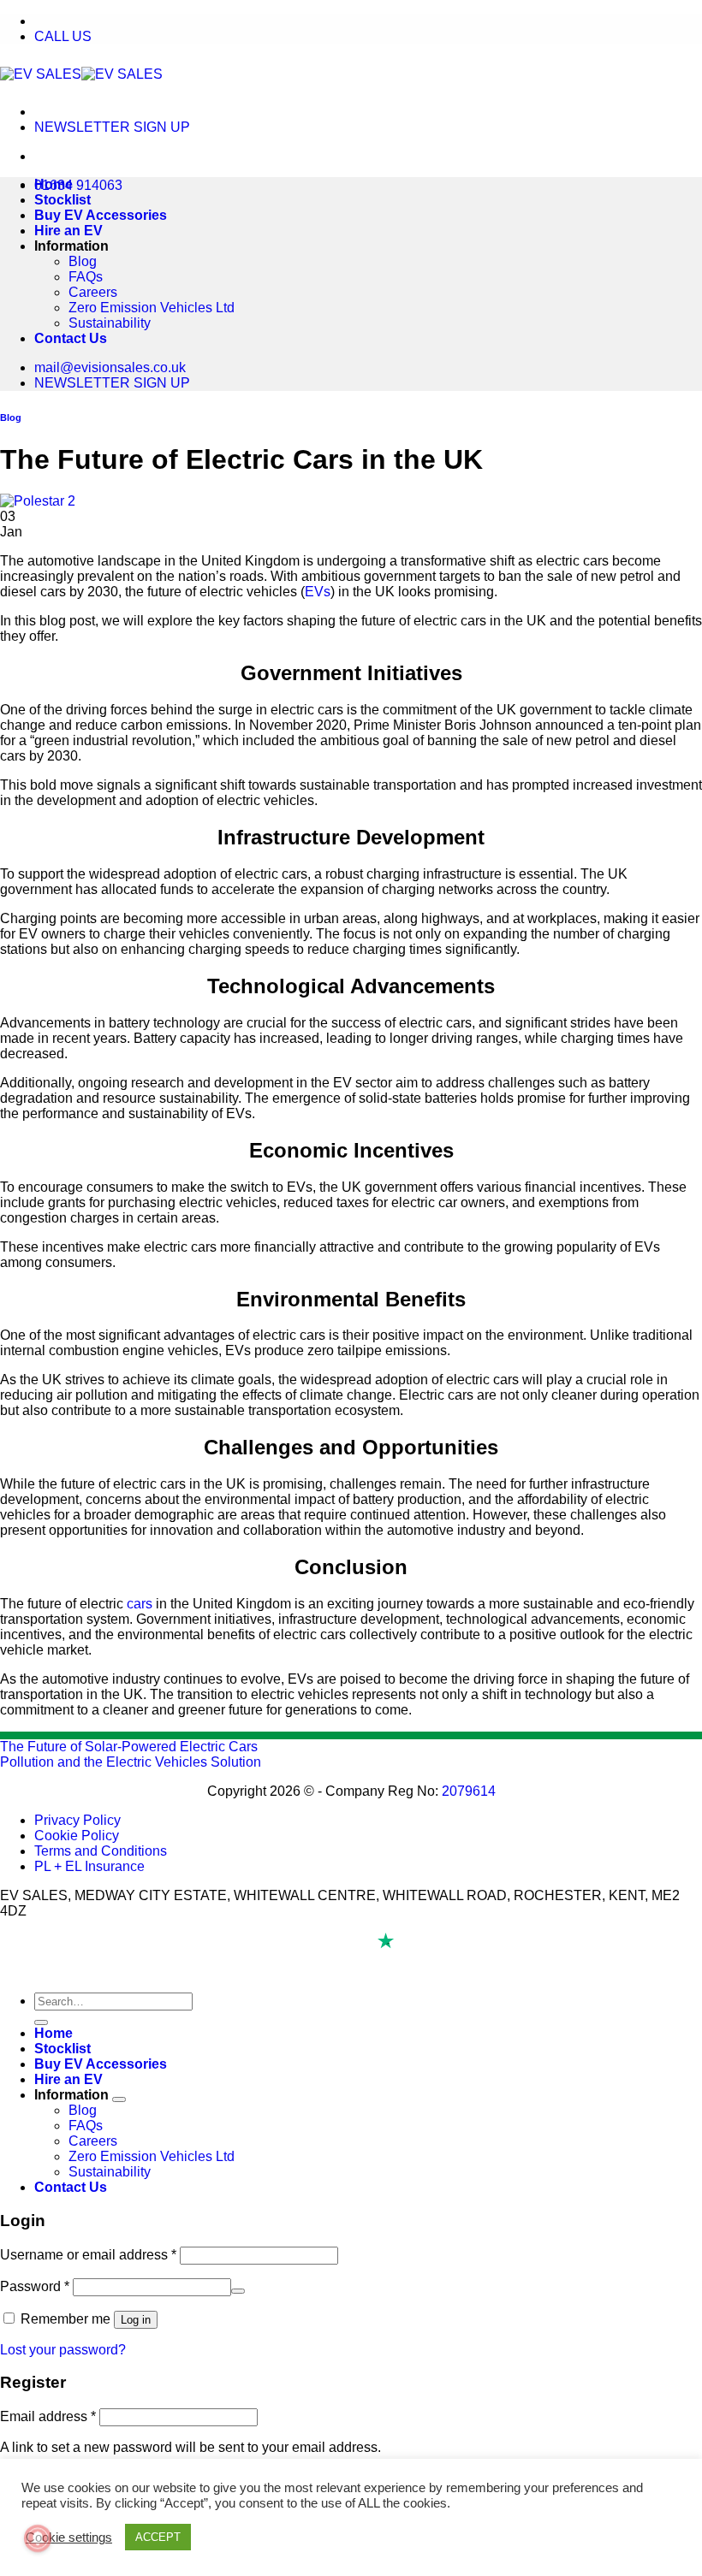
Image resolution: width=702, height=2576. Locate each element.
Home (54, 184)
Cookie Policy (77, 1836)
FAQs (86, 277)
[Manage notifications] (38, 2538)
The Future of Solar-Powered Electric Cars (129, 1747)
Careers (93, 292)
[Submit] (41, 2022)
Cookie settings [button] (69, 2538)
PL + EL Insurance (89, 1866)
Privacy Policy (77, 1820)
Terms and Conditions (101, 1851)
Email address (48, 2416)
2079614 (469, 1791)
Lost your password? (63, 2350)
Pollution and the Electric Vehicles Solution (131, 1762)
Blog (83, 261)
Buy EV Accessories (101, 215)
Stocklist (62, 200)
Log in (136, 2320)
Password (35, 2286)
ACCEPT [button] (158, 2537)
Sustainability (110, 323)
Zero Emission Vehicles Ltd (152, 308)
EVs (318, 592)
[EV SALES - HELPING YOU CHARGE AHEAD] (81, 74)
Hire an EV (68, 231)
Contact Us (71, 338)
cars (140, 1604)
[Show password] (238, 2291)
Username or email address (88, 2255)
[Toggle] (119, 2099)
